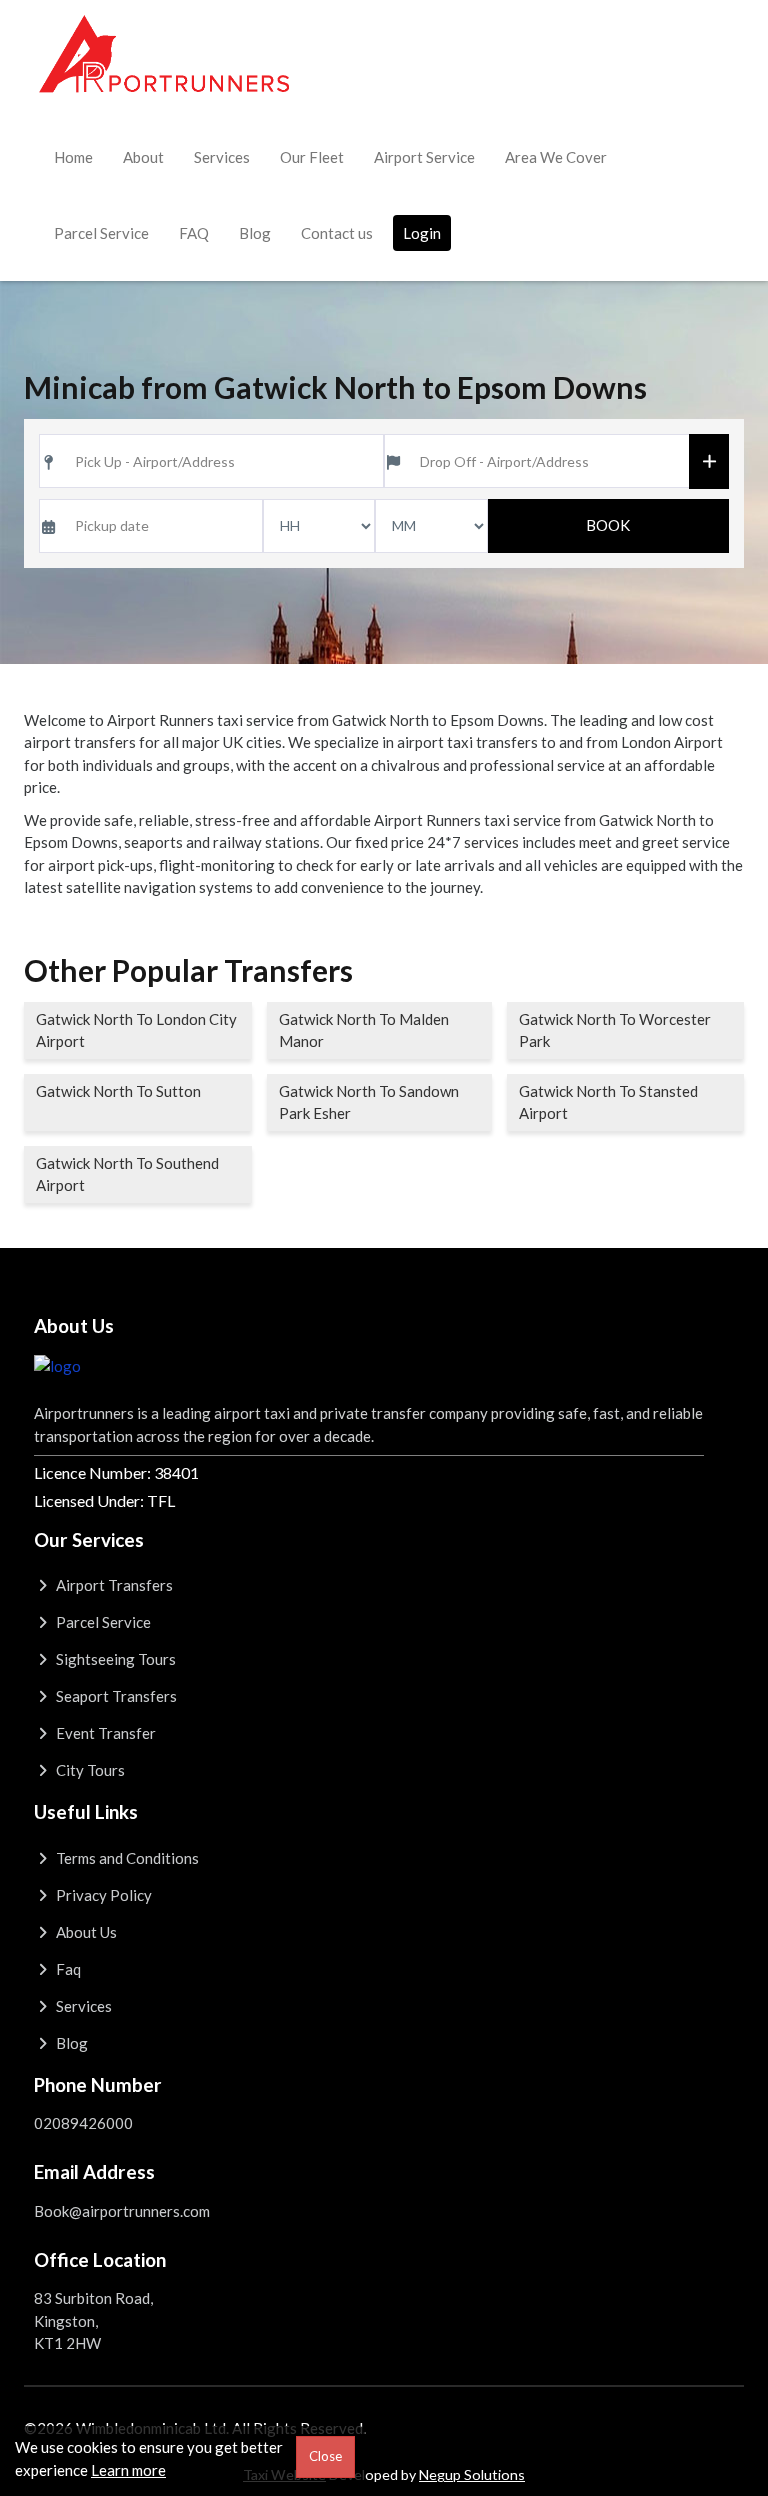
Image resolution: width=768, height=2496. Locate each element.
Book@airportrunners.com (122, 2211)
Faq (67, 1969)
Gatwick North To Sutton (118, 1091)
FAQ (194, 233)
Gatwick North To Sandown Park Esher (369, 1102)
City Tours (89, 1770)
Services (222, 157)
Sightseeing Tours (114, 1659)
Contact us (337, 233)
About (143, 157)
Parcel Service (101, 233)
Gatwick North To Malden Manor (364, 1030)
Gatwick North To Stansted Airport (608, 1102)
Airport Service (424, 157)
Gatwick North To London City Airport (136, 1030)
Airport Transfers (113, 1585)
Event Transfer (104, 1733)
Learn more (128, 2470)
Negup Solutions (472, 2474)
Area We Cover (556, 157)
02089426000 (83, 2123)
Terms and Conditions (126, 1858)
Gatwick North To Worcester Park (615, 1030)
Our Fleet (312, 157)
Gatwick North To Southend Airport (127, 1174)
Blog (255, 233)
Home (73, 157)
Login (422, 233)
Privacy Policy (102, 1895)
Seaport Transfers (115, 1696)
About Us (85, 1932)
